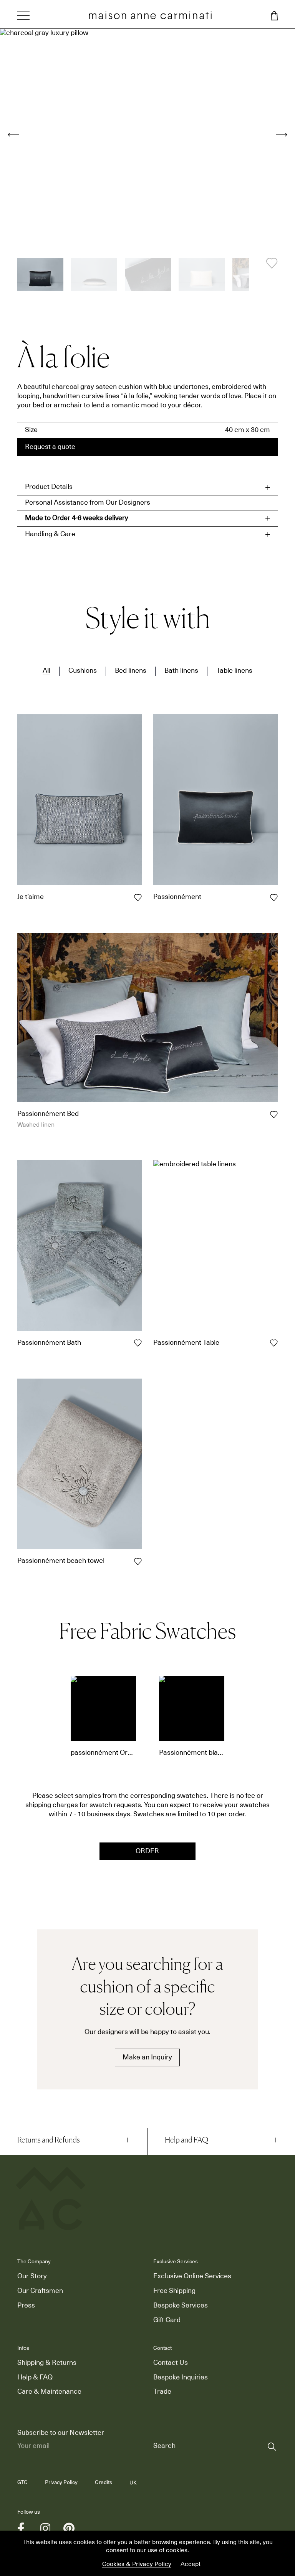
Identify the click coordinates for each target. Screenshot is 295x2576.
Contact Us (171, 2363)
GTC (22, 2483)
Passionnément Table (186, 1343)
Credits (104, 2483)
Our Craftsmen (40, 2291)
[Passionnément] (215, 800)
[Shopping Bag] (274, 16)
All (46, 671)
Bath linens (181, 671)
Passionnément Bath (49, 1343)
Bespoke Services (181, 2306)
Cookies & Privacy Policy (137, 2564)
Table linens (234, 671)
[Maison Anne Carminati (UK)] (150, 15)
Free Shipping (174, 2291)
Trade (162, 2392)
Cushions (83, 671)
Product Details (49, 487)
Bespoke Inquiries (181, 2378)
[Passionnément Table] (215, 1245)
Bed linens (131, 671)
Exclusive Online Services (192, 2276)
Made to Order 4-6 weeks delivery (77, 518)
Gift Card (167, 2320)
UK (133, 2483)
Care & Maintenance (49, 2392)
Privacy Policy (61, 2483)
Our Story (32, 2276)
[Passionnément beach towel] (80, 1464)
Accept (191, 2564)
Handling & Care (50, 534)
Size (31, 430)
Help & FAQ (35, 2378)
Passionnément (177, 897)
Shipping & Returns (47, 2363)
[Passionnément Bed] (147, 1017)
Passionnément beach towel (61, 1561)
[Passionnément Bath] (80, 1245)
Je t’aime (31, 897)
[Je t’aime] (80, 800)
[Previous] (13, 135)
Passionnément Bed (48, 1114)
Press (26, 2306)
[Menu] (23, 17)
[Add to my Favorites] (272, 263)
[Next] (282, 135)
